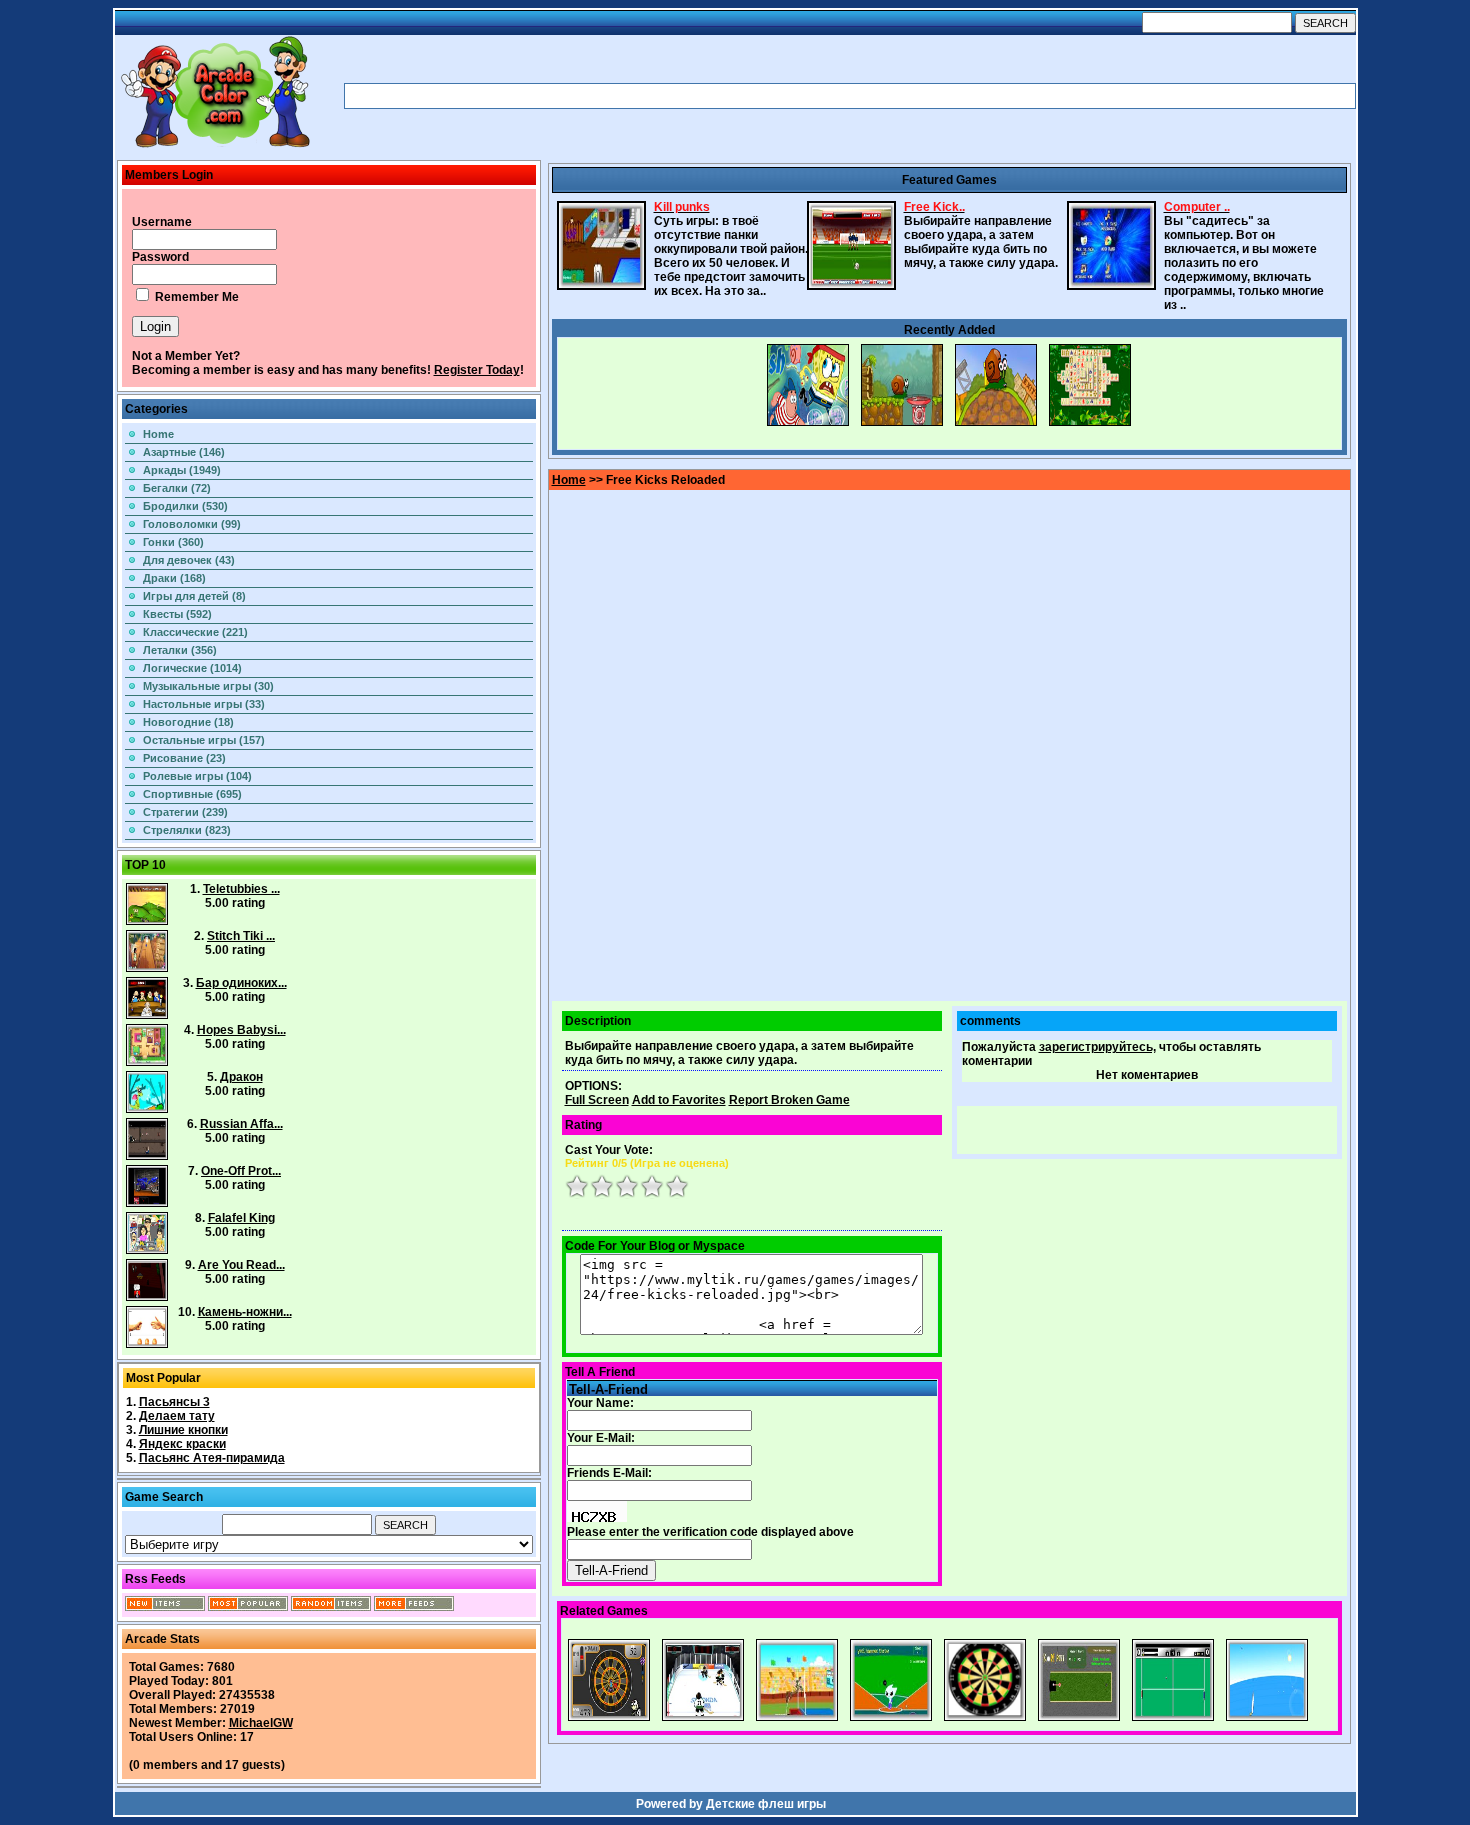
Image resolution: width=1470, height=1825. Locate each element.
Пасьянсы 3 (174, 1402)
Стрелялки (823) (187, 830)
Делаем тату (177, 1416)
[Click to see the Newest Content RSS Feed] (165, 1607)
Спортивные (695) (192, 794)
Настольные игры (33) (204, 704)
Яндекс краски (182, 1444)
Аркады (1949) (182, 470)
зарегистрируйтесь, (1097, 1047)
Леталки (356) (180, 650)
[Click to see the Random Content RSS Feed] (331, 1607)
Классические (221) (195, 632)
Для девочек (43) (189, 560)
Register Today (477, 370)
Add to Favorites (679, 1100)
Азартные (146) (184, 452)
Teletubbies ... (241, 889)
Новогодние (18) (188, 722)
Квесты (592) (177, 614)
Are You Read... (241, 1265)
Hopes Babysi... (241, 1030)
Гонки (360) (173, 542)
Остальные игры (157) (204, 740)
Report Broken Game (789, 1100)
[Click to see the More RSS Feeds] (414, 1607)
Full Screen (597, 1100)
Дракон (241, 1077)
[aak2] (215, 147)
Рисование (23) (184, 758)
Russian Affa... (241, 1124)
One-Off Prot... (241, 1171)
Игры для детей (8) (194, 596)
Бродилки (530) (185, 506)
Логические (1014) (192, 668)
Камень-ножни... (245, 1312)
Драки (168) (174, 578)
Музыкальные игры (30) (208, 686)
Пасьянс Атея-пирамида (212, 1458)
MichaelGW (261, 1723)
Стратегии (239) (185, 812)
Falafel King (241, 1218)
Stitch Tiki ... (241, 936)
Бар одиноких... (241, 983)
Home (158, 434)
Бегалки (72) (177, 488)
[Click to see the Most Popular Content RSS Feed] (248, 1607)
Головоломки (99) (192, 524)
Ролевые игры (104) (197, 776)
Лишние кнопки (183, 1430)
